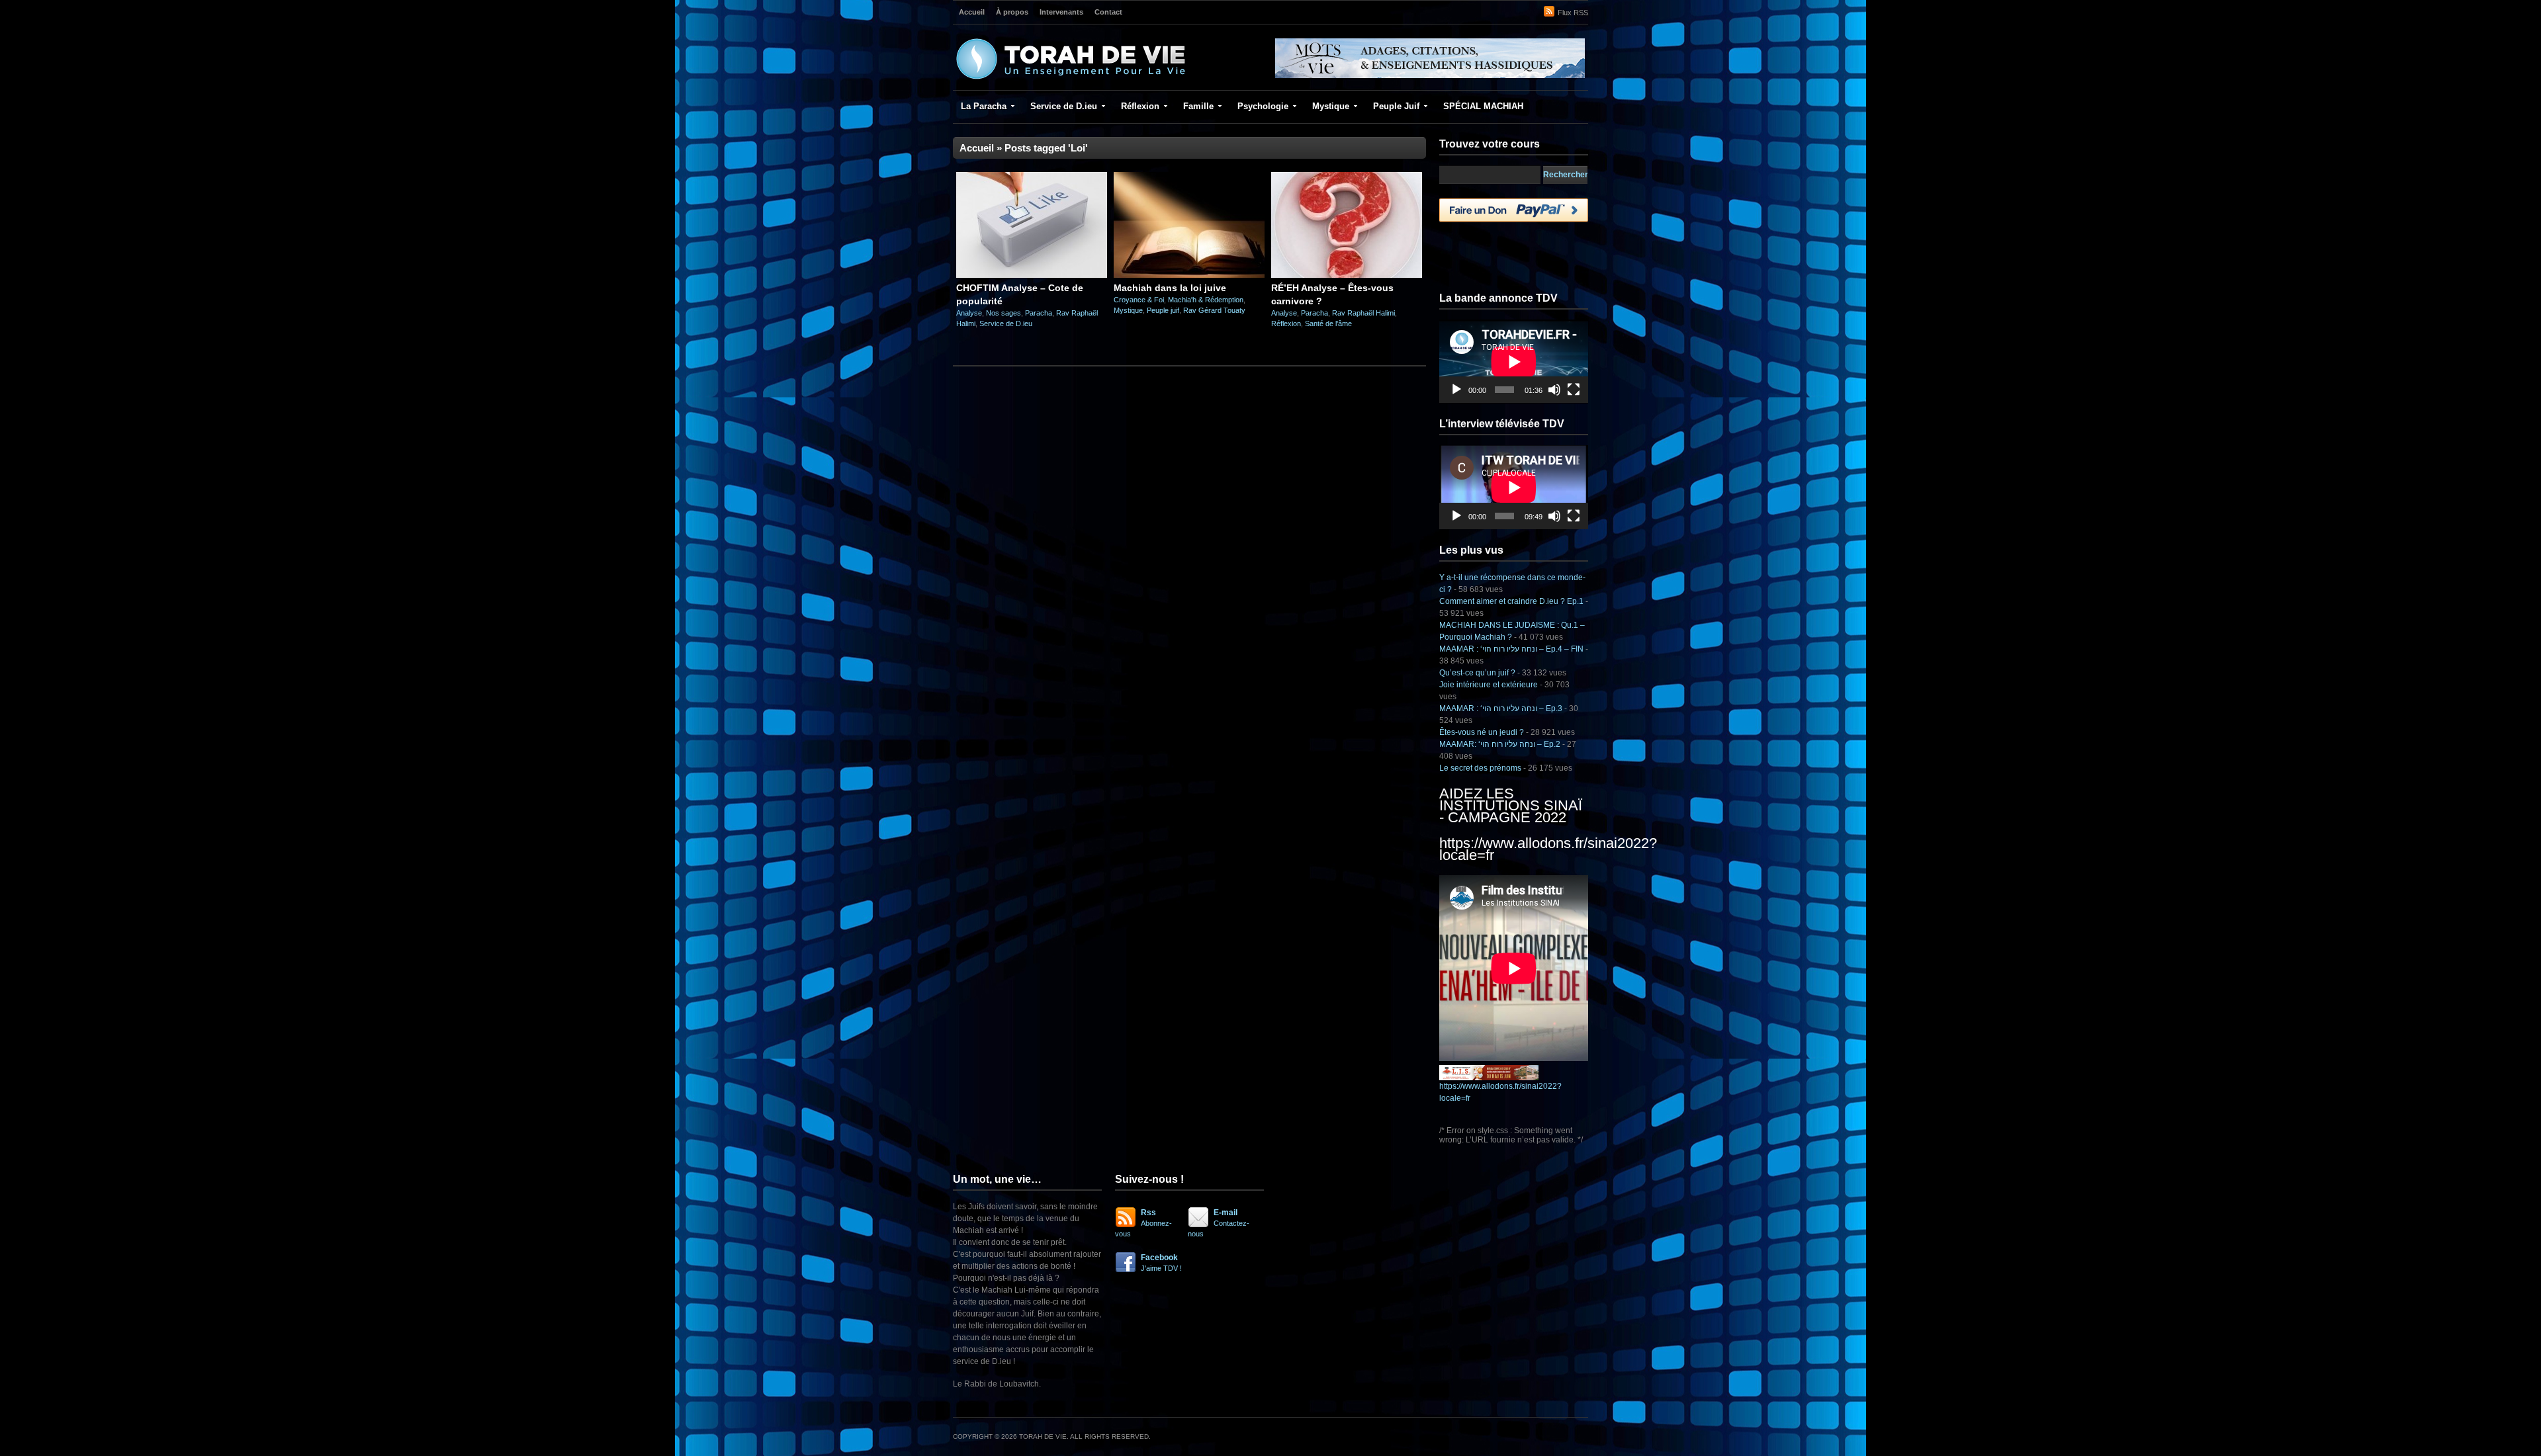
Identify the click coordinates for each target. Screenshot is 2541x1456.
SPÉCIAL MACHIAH (1483, 106)
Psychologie (1263, 106)
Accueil (972, 12)
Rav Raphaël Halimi (1363, 313)
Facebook (1161, 1263)
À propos (1012, 12)
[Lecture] (1456, 390)
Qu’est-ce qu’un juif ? (1477, 673)
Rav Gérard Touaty (1214, 310)
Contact (1108, 12)
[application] (1514, 362)
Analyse (969, 313)
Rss (1143, 1223)
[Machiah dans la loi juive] (1189, 275)
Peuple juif (1163, 310)
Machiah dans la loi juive (1170, 288)
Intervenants (1061, 12)
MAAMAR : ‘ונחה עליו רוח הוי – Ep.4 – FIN (1511, 649)
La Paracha (984, 106)
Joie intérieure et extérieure (1489, 685)
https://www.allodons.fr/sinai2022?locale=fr (1548, 849)
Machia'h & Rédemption (1206, 300)
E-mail (1219, 1223)
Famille (1198, 106)
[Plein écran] (1574, 390)
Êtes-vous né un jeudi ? (1482, 732)
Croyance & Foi (1139, 300)
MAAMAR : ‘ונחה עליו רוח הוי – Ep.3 (1501, 708)
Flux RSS (1573, 13)
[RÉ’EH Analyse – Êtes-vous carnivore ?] (1347, 275)
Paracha (1039, 313)
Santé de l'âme (1328, 323)
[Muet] (1554, 390)
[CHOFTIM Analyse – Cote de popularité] (1032, 275)
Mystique (1331, 106)
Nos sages (1003, 313)
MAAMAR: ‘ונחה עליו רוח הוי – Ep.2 (1500, 744)
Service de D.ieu (1064, 106)
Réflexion (1140, 106)
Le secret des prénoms (1480, 768)
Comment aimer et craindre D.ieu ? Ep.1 (1511, 601)
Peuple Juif (1396, 106)
